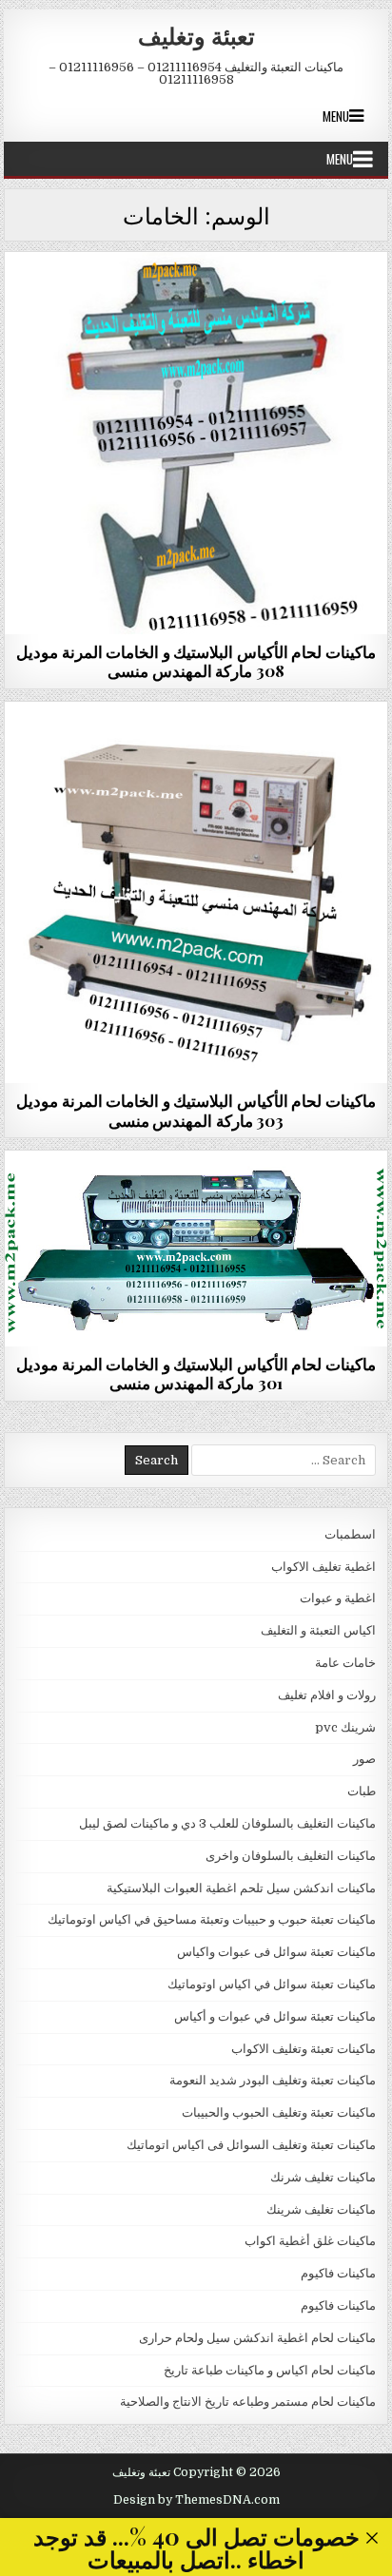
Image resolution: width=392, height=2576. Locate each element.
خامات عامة (345, 1663)
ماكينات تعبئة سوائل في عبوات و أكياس (275, 2016)
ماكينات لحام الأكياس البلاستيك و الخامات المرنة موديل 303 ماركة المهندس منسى (196, 1110)
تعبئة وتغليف (196, 35)
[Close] (372, 2538)
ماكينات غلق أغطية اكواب (310, 2241)
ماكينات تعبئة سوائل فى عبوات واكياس (276, 1952)
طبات (362, 1791)
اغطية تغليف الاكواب (323, 1567)
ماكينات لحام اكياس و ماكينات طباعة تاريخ (270, 2370)
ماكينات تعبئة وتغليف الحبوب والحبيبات (279, 2112)
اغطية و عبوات (338, 1598)
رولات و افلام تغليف (327, 1695)
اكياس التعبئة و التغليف (318, 1630)
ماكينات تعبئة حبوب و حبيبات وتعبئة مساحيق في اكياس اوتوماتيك (212, 1919)
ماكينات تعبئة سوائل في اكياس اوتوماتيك (272, 1984)
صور (364, 1759)
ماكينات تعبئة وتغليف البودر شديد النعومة (273, 2080)
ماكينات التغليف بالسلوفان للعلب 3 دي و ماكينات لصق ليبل (227, 1823)
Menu (336, 116)
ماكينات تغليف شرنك (323, 2177)
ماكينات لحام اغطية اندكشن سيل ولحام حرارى (257, 2338)
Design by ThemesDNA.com (196, 2500)
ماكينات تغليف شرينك (321, 2209)
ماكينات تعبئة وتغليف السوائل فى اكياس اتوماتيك (251, 2145)
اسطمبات (350, 1534)
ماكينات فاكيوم (338, 2273)
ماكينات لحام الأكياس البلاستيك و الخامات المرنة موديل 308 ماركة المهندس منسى (196, 661)
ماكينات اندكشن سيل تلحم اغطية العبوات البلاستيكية (241, 1888)
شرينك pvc (345, 1727)
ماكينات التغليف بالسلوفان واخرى (291, 1856)
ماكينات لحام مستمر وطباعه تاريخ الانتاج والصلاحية (196, 298)
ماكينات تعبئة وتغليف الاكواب (304, 2049)
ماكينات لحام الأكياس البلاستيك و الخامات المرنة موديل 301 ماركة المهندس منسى (196, 1373)
